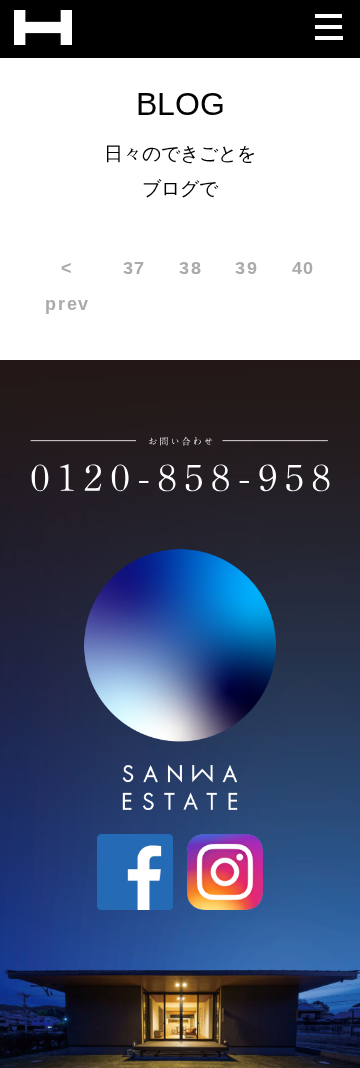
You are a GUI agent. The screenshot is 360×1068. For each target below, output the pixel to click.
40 (303, 267)
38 (190, 267)
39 (246, 267)
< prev (67, 285)
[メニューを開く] (328, 21)
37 (134, 267)
